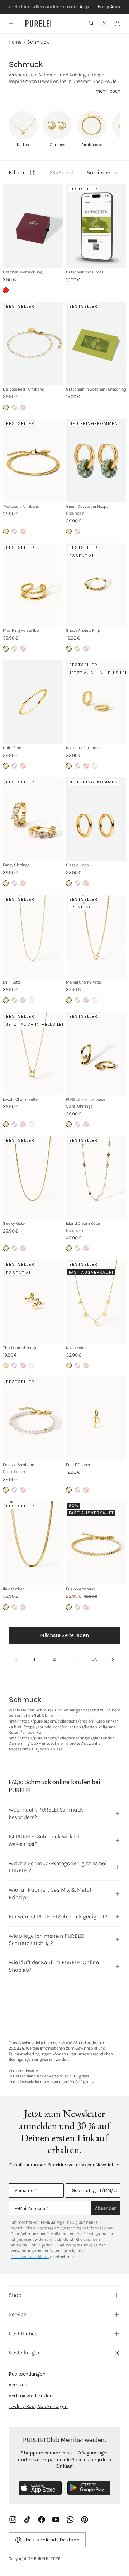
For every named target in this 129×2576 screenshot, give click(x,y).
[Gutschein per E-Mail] (96, 226)
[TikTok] (27, 2520)
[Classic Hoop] (96, 819)
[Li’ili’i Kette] (33, 936)
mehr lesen (108, 91)
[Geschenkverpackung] (33, 226)
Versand (18, 2385)
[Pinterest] (85, 2520)
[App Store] (40, 2488)
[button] (92, 24)
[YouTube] (56, 2520)
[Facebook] (42, 2520)
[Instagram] (13, 2520)
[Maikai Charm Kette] (96, 936)
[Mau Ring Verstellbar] (33, 585)
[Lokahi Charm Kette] (33, 1054)
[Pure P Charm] (96, 1419)
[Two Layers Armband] (33, 461)
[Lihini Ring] (33, 702)
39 (95, 1659)
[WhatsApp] (70, 2520)
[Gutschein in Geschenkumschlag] (96, 343)
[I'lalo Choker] (33, 1543)
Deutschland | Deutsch (52, 2540)
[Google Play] (89, 2488)
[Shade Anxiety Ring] (96, 585)
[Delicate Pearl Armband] (33, 343)
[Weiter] (113, 1659)
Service (17, 2314)
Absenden (106, 2208)
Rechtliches (23, 2334)
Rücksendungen (27, 2374)
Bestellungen (25, 2352)
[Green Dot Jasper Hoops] (96, 461)
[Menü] (12, 23)
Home (15, 42)
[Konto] (105, 24)
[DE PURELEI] (38, 24)
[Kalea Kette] (96, 1302)
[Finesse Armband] (33, 1419)
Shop (15, 2295)
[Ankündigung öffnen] (64, 7)
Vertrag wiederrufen (31, 2396)
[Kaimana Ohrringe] (96, 702)
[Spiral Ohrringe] (96, 1054)
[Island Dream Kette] (96, 1178)
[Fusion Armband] (96, 1543)
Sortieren (99, 172)
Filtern (17, 172)
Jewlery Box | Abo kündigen (38, 2406)
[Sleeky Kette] (33, 1178)
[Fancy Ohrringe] (33, 819)
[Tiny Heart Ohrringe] (33, 1302)
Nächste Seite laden (64, 1635)
